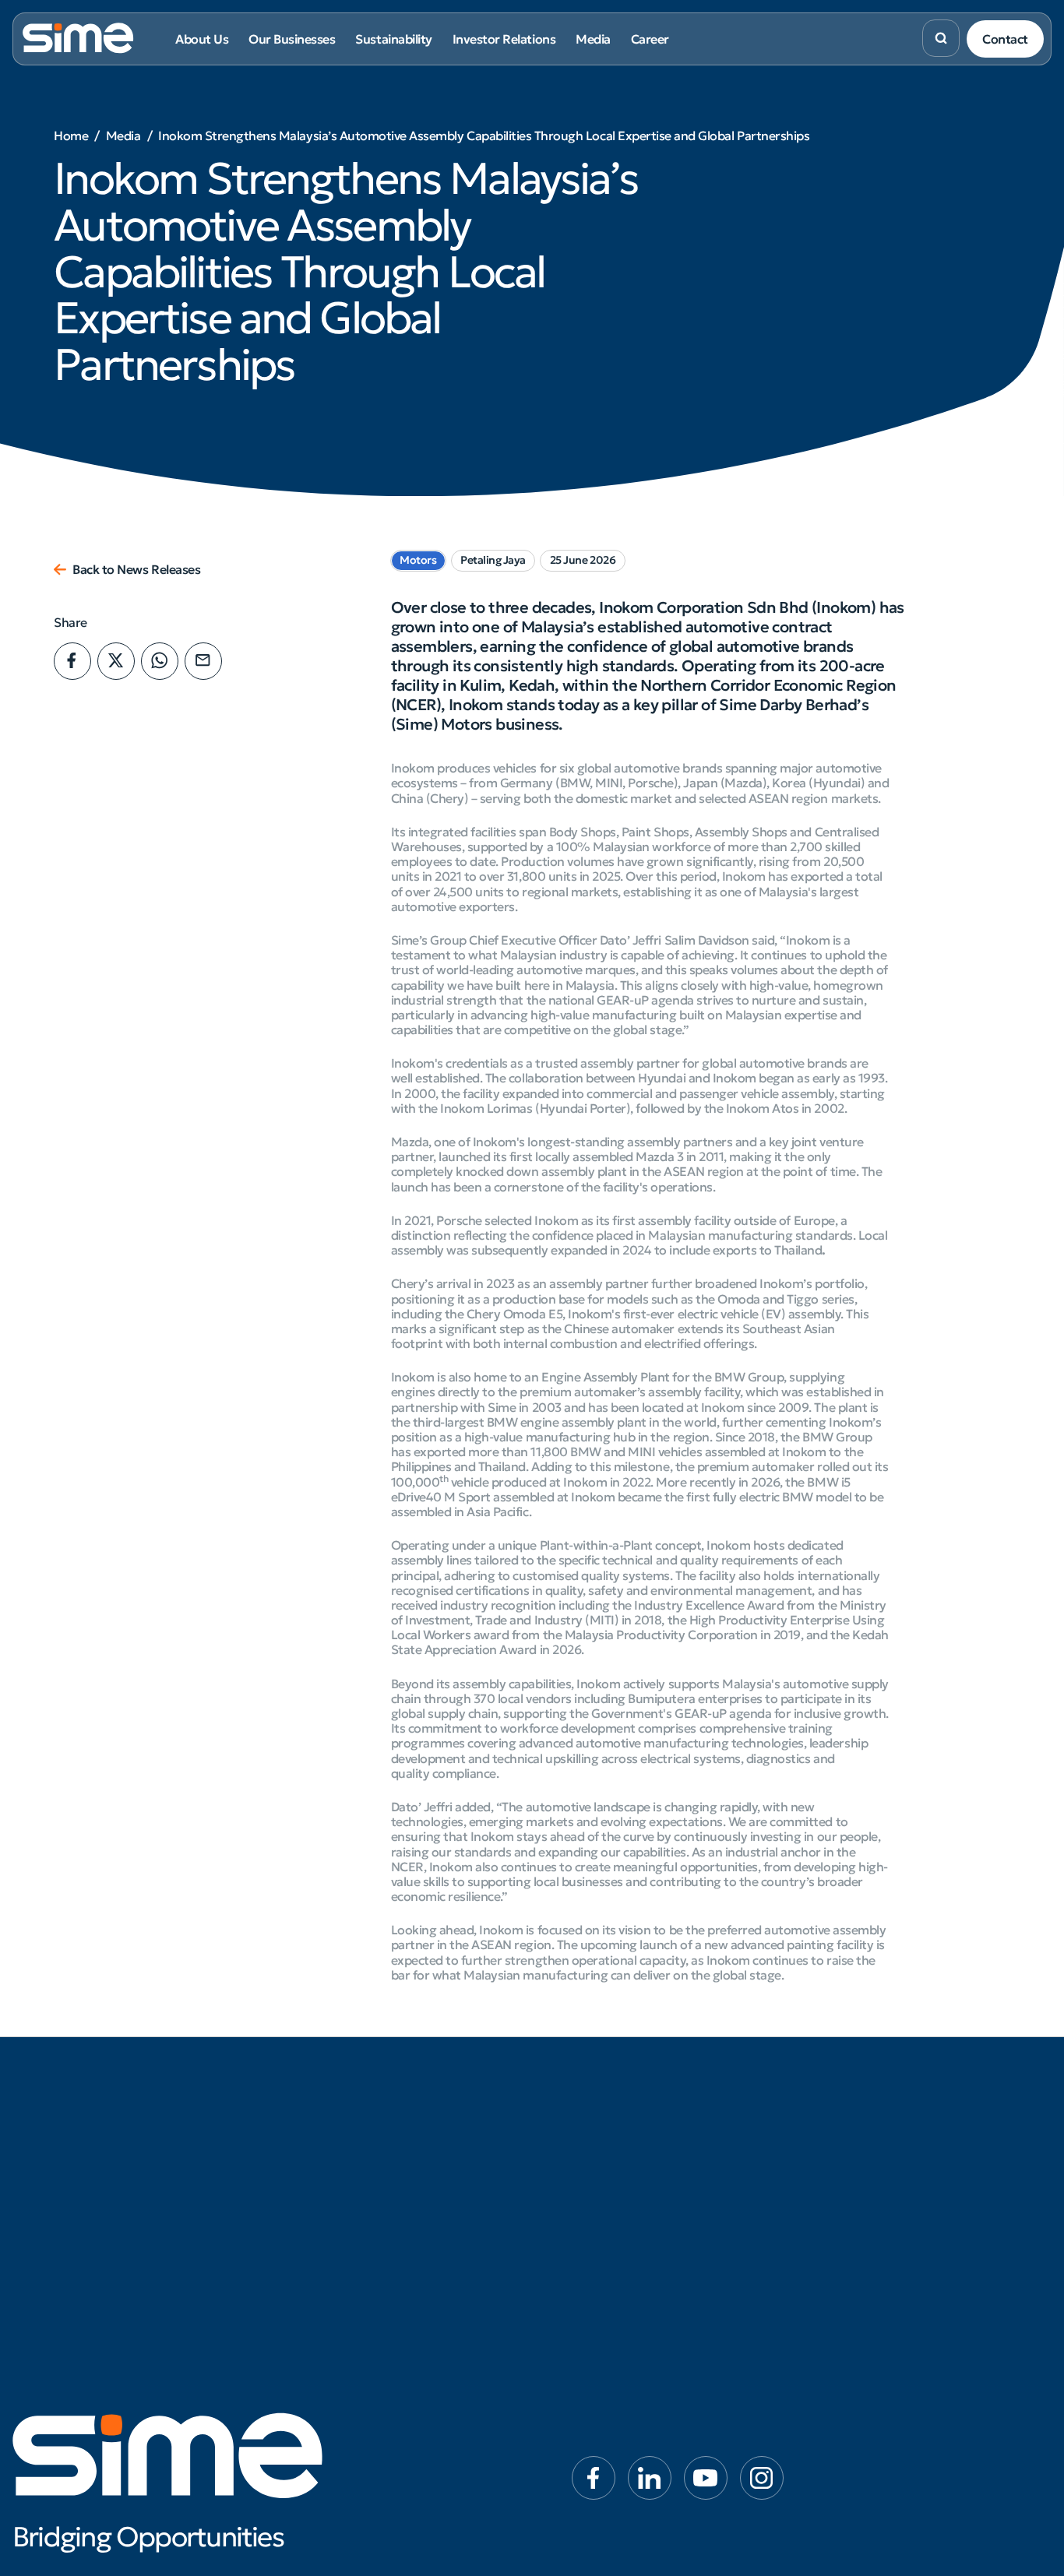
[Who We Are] (94, 2133)
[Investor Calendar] (619, 2278)
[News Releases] (794, 2133)
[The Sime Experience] (970, 2133)
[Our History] (94, 2181)
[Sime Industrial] (270, 2157)
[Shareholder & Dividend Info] (619, 2302)
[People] (444, 2157)
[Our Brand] (94, 2157)
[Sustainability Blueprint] (444, 2133)
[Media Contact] (794, 2181)
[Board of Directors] (94, 2230)
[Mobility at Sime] (270, 2205)
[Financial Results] (619, 2181)
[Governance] (444, 2230)
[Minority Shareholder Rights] (619, 2351)
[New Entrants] (970, 2181)
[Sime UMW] (270, 2181)
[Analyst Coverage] (619, 2230)
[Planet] (444, 2181)
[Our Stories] (794, 2157)
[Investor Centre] (619, 2133)
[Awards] (94, 2205)
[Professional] (970, 2157)
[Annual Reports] (619, 2205)
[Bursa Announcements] (619, 2157)
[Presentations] (619, 2254)
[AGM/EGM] (619, 2326)
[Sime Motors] (270, 2133)
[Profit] (444, 2205)
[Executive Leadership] (94, 2254)
